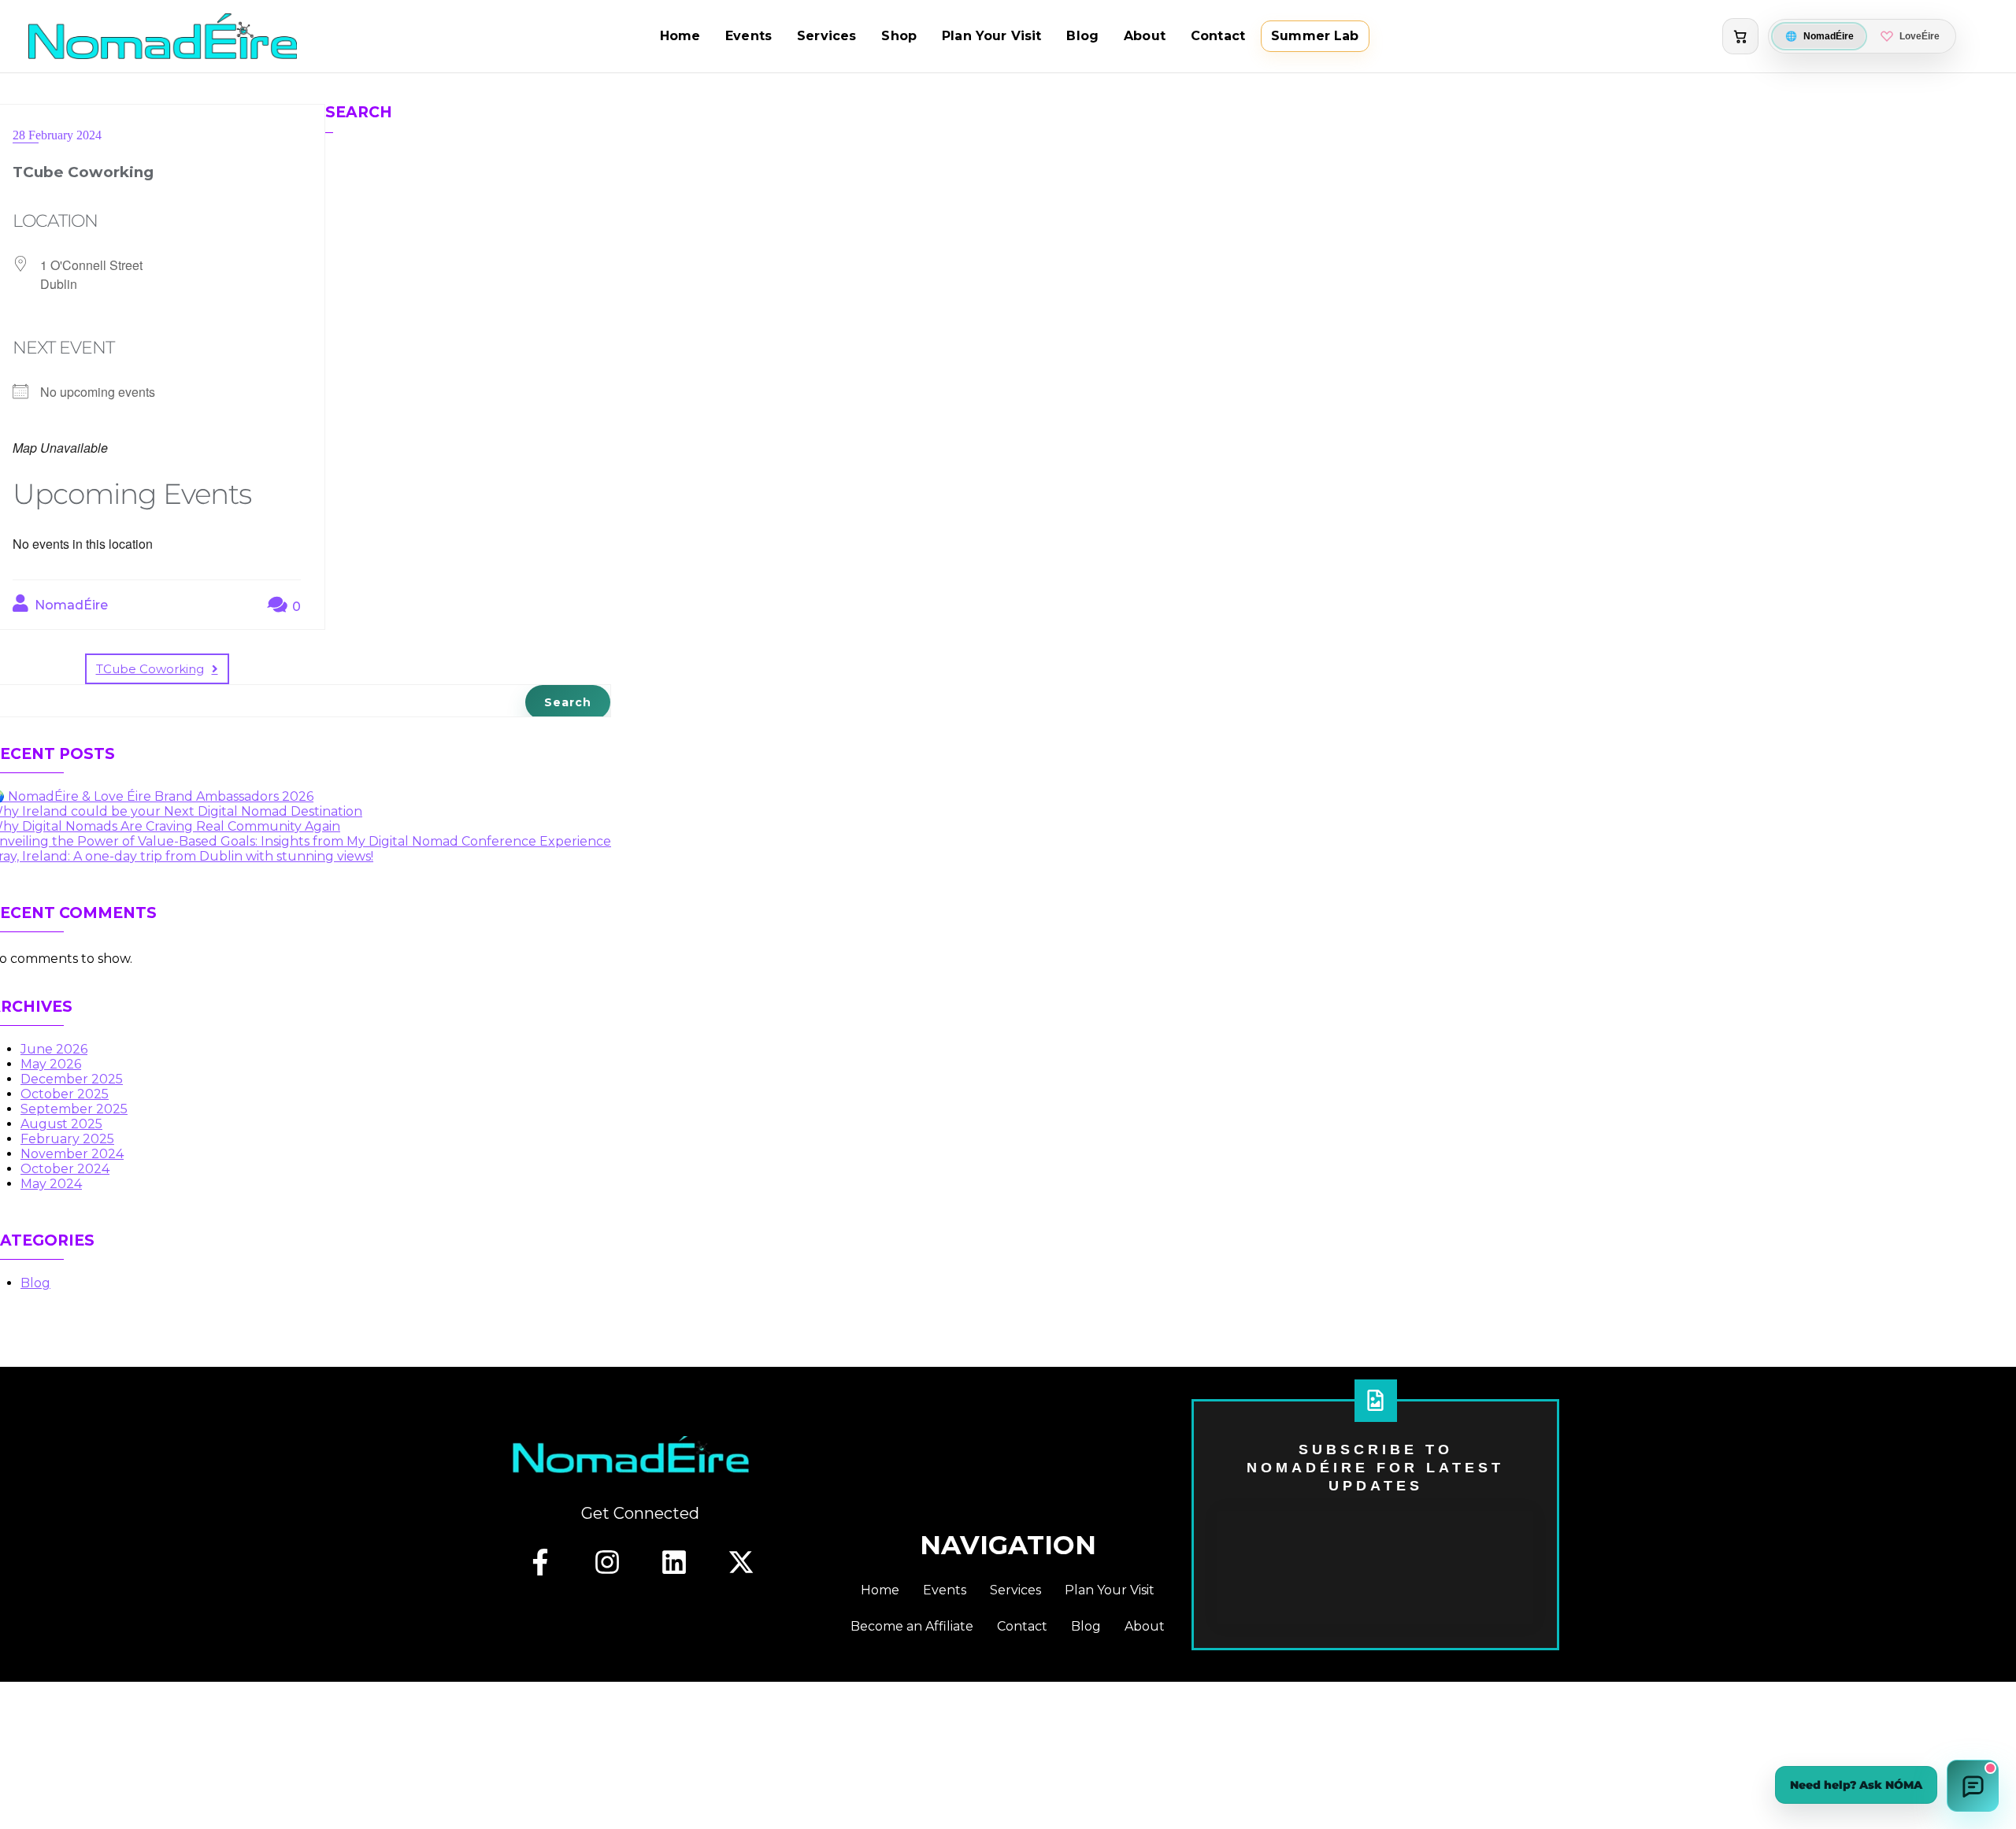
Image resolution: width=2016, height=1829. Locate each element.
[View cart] (1740, 36)
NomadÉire (70, 605)
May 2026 (51, 1064)
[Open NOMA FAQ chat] (1973, 1786)
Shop (899, 36)
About (1145, 36)
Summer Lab (1315, 36)
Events (749, 36)
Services (826, 36)
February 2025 (67, 1139)
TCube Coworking (150, 669)
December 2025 (72, 1079)
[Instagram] (607, 1562)
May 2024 (51, 1184)
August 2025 (61, 1124)
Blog (1082, 36)
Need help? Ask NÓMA (1856, 1785)
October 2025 (65, 1094)
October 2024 (65, 1169)
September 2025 (74, 1109)
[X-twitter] (741, 1562)
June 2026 (54, 1049)
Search (359, 112)
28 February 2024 (57, 135)
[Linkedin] (674, 1562)
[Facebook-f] (540, 1562)
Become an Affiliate (912, 1626)
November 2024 (72, 1154)
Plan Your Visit (991, 36)
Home (680, 36)
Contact (1218, 36)
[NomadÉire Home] (163, 36)
